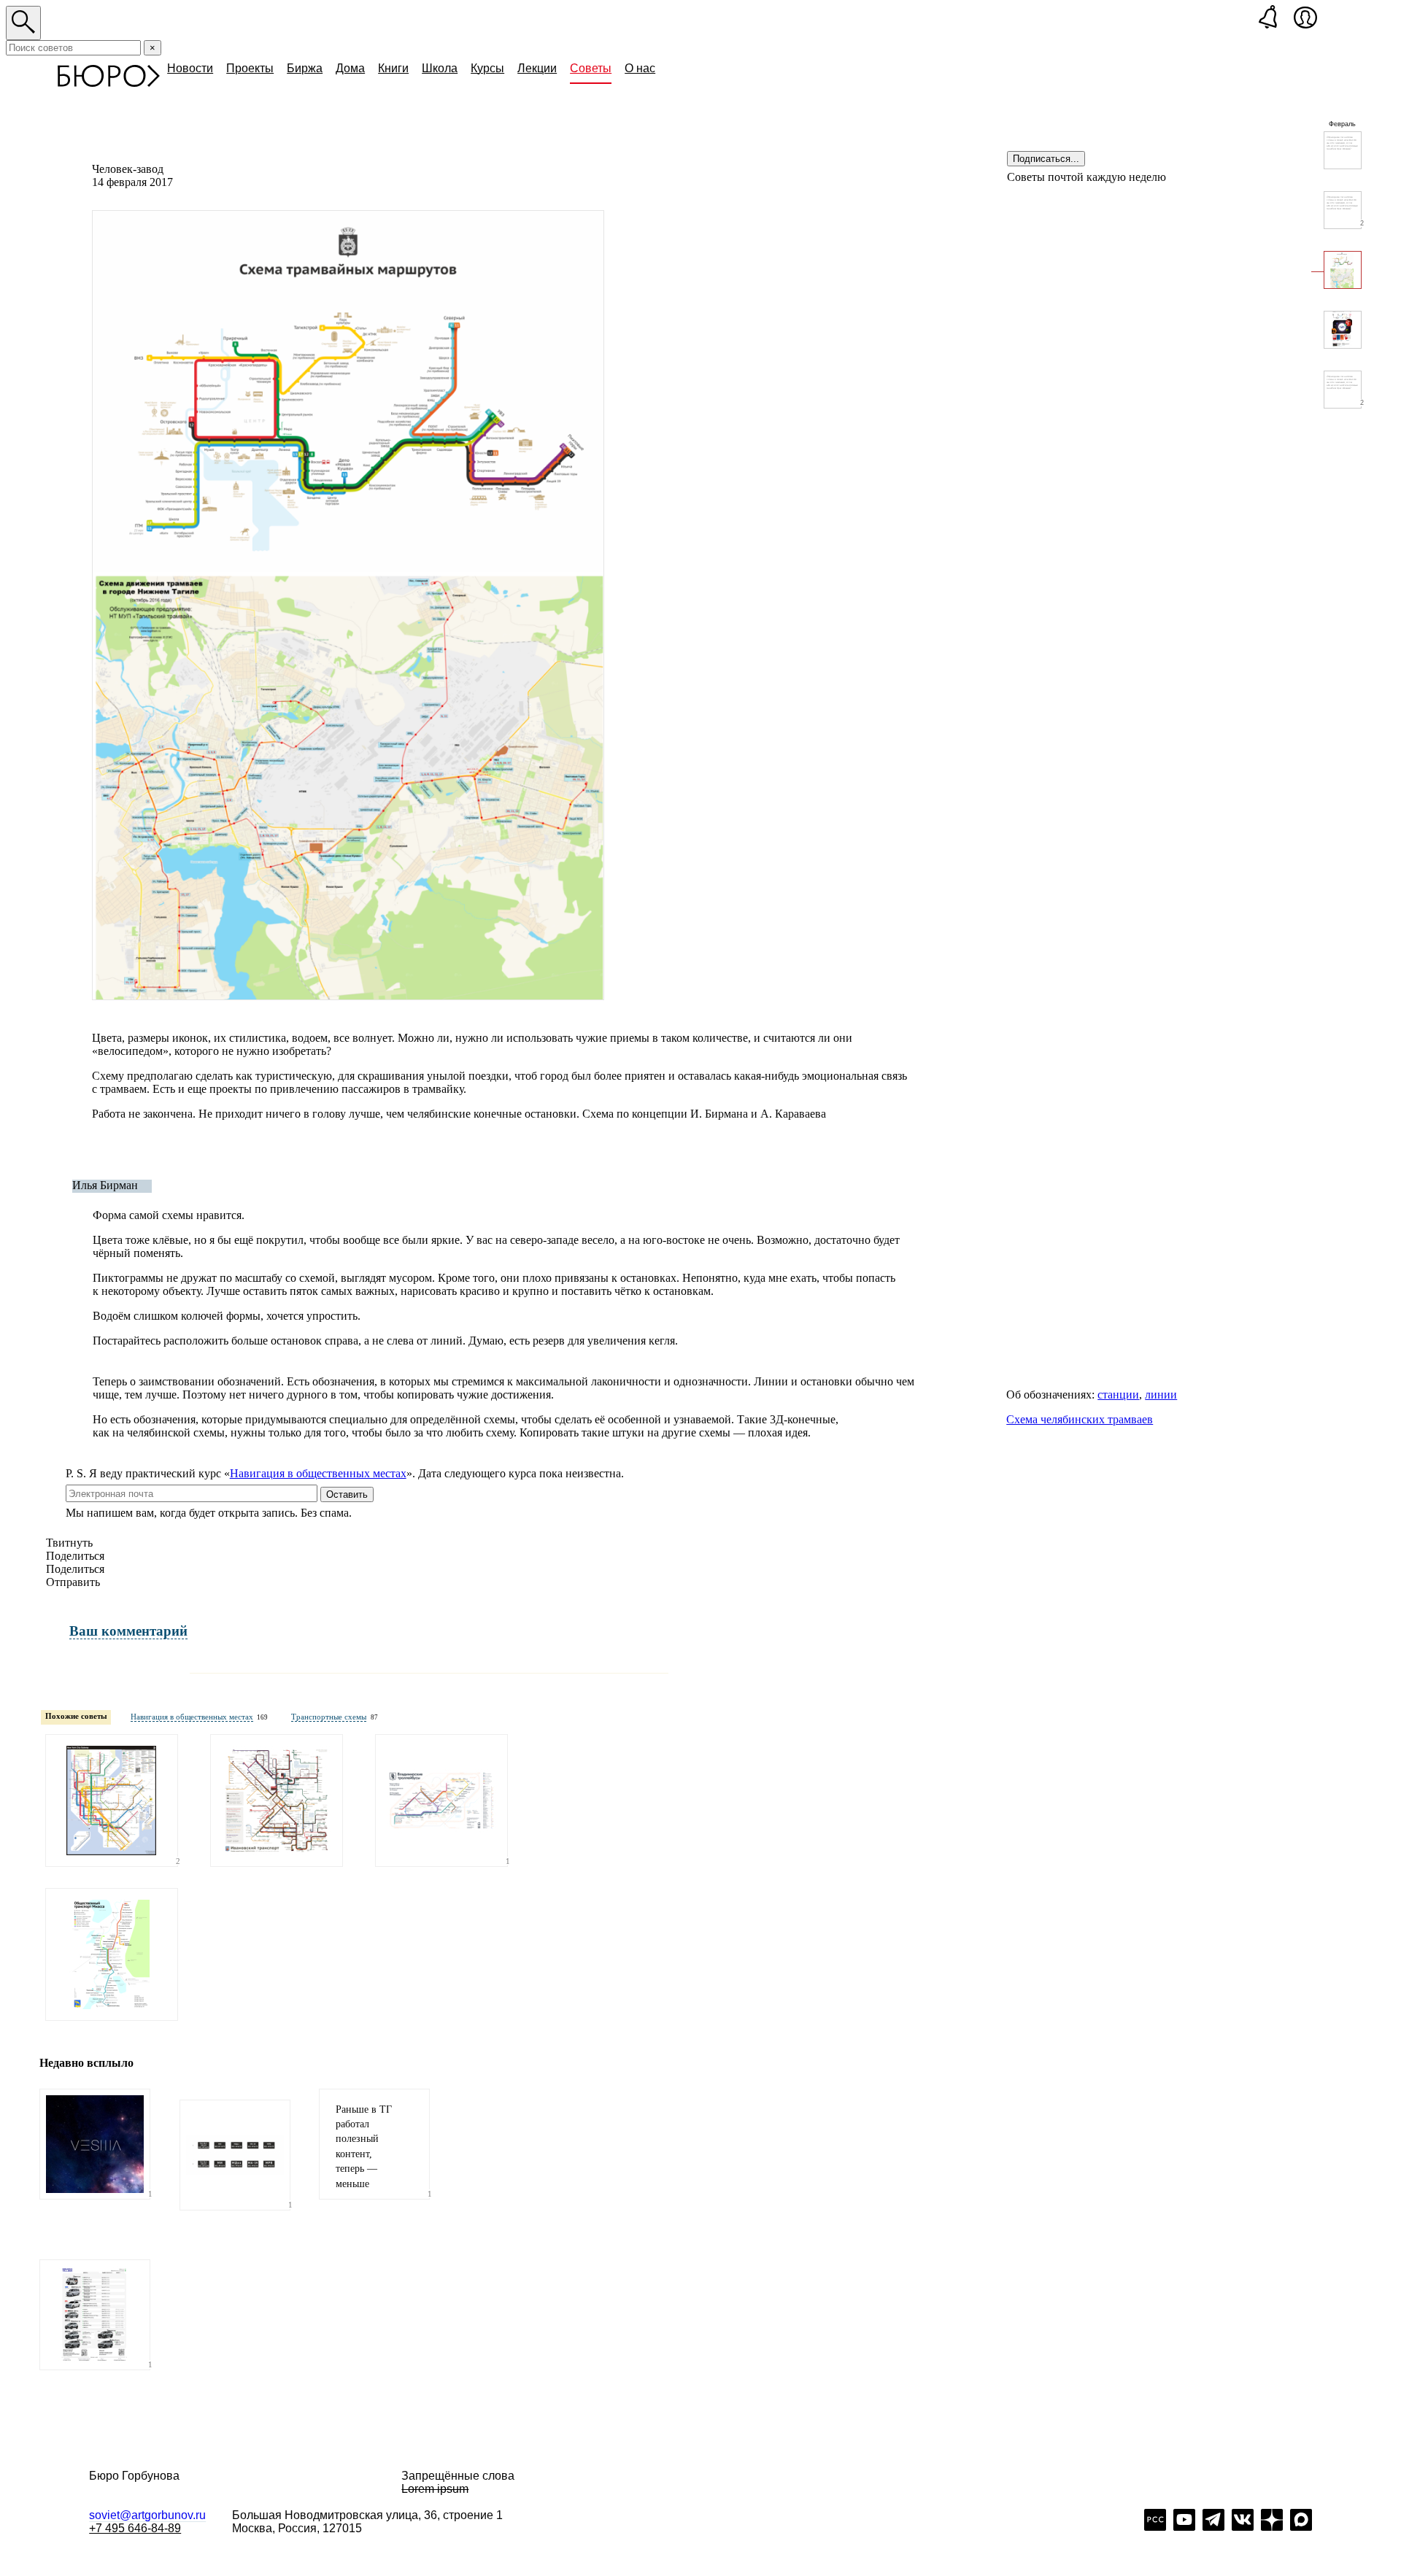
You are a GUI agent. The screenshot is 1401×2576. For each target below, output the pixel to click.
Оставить (347, 1494)
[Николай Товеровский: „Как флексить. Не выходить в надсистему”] (1343, 150)
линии (1161, 1395)
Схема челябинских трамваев (1080, 1419)
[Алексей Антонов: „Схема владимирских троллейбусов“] (441, 1801)
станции (1118, 1395)
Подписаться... (1046, 159)
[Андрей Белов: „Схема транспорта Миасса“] (112, 1954)
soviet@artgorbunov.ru (147, 2515)
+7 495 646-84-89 (135, 2528)
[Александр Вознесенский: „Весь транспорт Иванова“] (277, 1801)
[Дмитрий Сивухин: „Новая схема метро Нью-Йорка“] (112, 1801)
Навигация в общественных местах (318, 1473)
